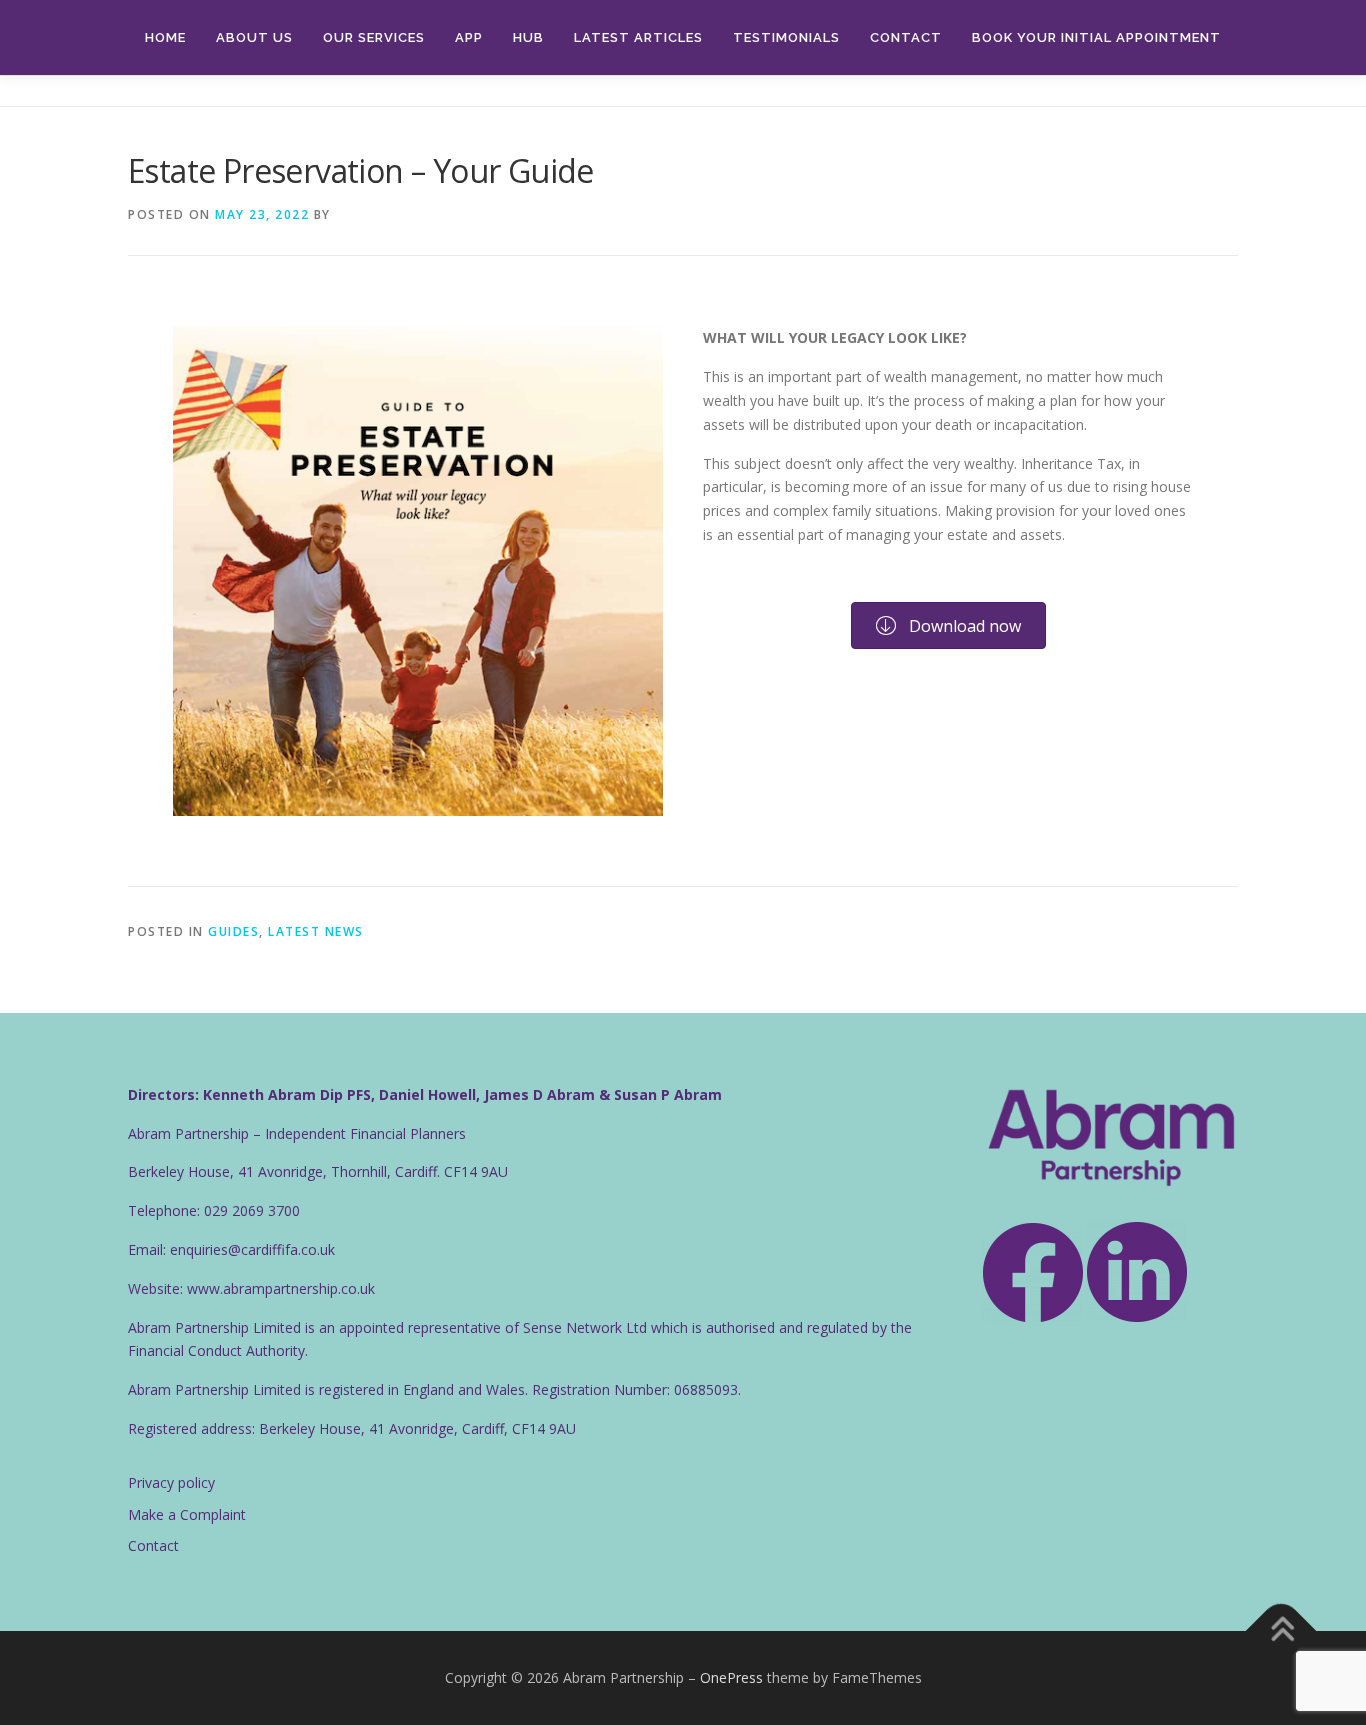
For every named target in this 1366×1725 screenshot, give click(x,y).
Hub (528, 37)
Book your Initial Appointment (1096, 37)
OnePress (731, 1677)
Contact (906, 37)
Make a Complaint (187, 1514)
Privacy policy (171, 1482)
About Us (254, 37)
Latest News (316, 931)
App (469, 37)
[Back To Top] (1281, 1631)
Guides (233, 931)
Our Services (374, 37)
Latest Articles (638, 37)
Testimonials (786, 37)
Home (165, 37)
